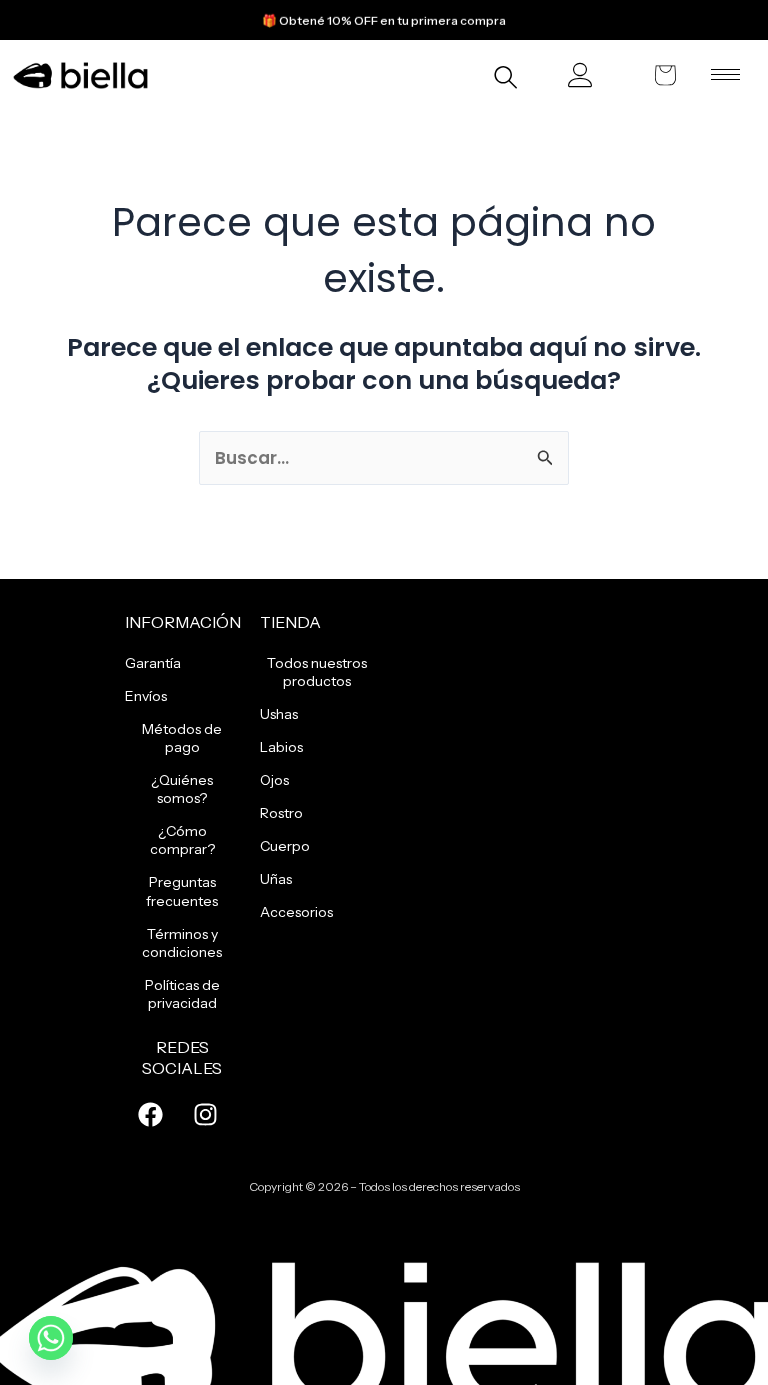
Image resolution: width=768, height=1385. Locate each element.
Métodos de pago (182, 738)
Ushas (279, 714)
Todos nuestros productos (317, 672)
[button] (506, 80)
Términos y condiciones (182, 943)
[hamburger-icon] (725, 74)
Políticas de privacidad (182, 994)
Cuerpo (285, 846)
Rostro (281, 813)
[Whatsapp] (51, 1338)
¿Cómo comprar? (182, 840)
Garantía (153, 663)
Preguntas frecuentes (182, 891)
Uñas (276, 879)
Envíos (146, 696)
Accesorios (296, 912)
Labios (281, 747)
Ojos (274, 780)
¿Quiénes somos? (182, 789)
